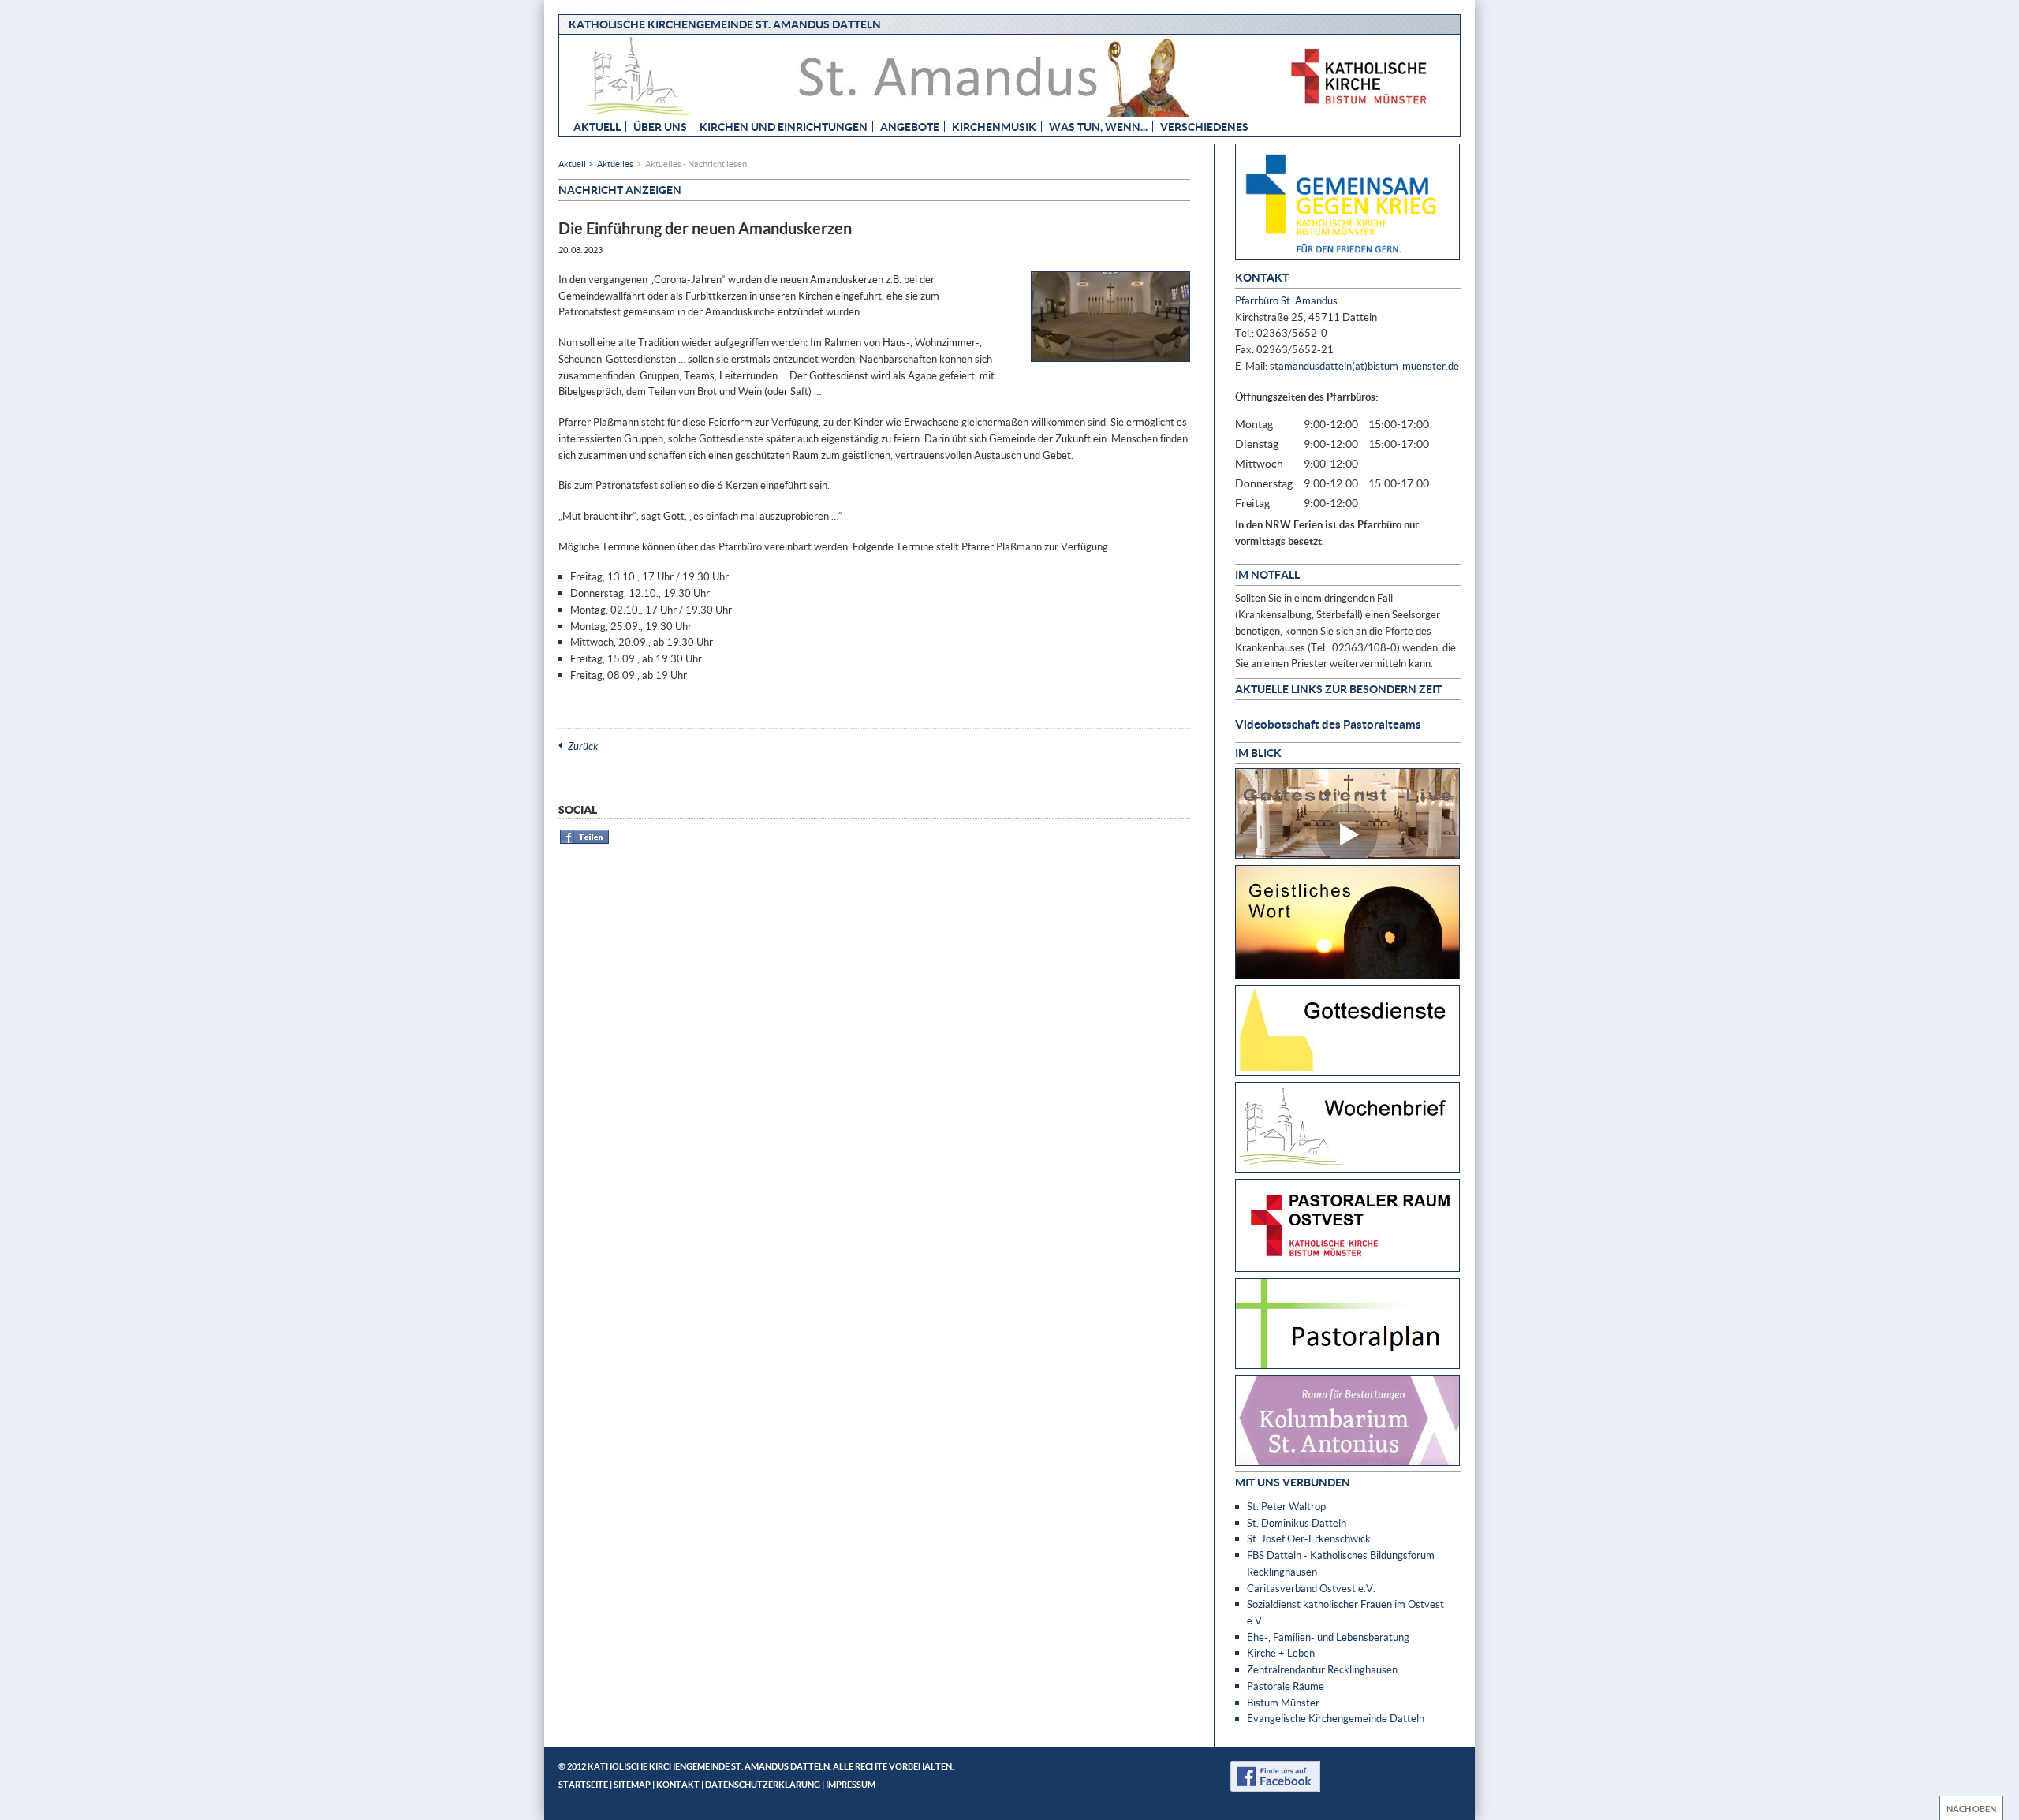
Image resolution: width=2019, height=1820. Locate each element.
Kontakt (678, 1784)
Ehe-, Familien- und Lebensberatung (1328, 1637)
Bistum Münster (1283, 1703)
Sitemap (632, 1784)
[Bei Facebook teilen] (585, 841)
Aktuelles (615, 164)
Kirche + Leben (1281, 1653)
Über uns (660, 127)
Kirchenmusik (994, 127)
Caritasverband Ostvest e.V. (1311, 1588)
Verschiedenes (1204, 127)
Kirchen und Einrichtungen (784, 127)
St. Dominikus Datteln (1297, 1523)
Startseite (583, 1784)
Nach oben (1971, 1809)
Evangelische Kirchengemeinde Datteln (1336, 1718)
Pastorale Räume (1286, 1686)
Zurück (583, 746)
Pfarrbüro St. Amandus (1286, 300)
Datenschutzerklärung (763, 1784)
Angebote (910, 127)
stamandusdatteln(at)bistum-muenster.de (1364, 366)
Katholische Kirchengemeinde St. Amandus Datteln (725, 24)
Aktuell (597, 127)
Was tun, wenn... (1098, 127)
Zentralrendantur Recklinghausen (1322, 1669)
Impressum (851, 1784)
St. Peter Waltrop (1286, 1506)
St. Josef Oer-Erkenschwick (1309, 1538)
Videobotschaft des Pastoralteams (1328, 724)
